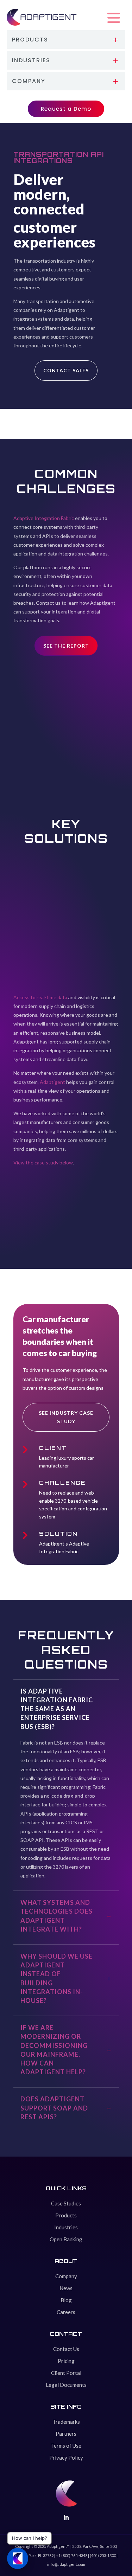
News (66, 2288)
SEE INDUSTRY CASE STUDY (66, 1417)
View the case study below (43, 1162)
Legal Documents (66, 2385)
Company (66, 2276)
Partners (66, 2434)
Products (66, 2215)
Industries (66, 2227)
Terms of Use (66, 2446)
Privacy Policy (66, 2458)
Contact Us (66, 2349)
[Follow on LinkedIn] (66, 2518)
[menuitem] (66, 40)
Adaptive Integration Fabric (44, 518)
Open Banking (66, 2239)
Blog (66, 2300)
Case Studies (66, 2203)
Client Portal (66, 2373)
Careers (66, 2312)
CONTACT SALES (66, 370)
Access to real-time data (40, 997)
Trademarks (66, 2422)
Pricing (66, 2361)
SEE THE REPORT (66, 646)
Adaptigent (52, 1082)
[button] (114, 18)
